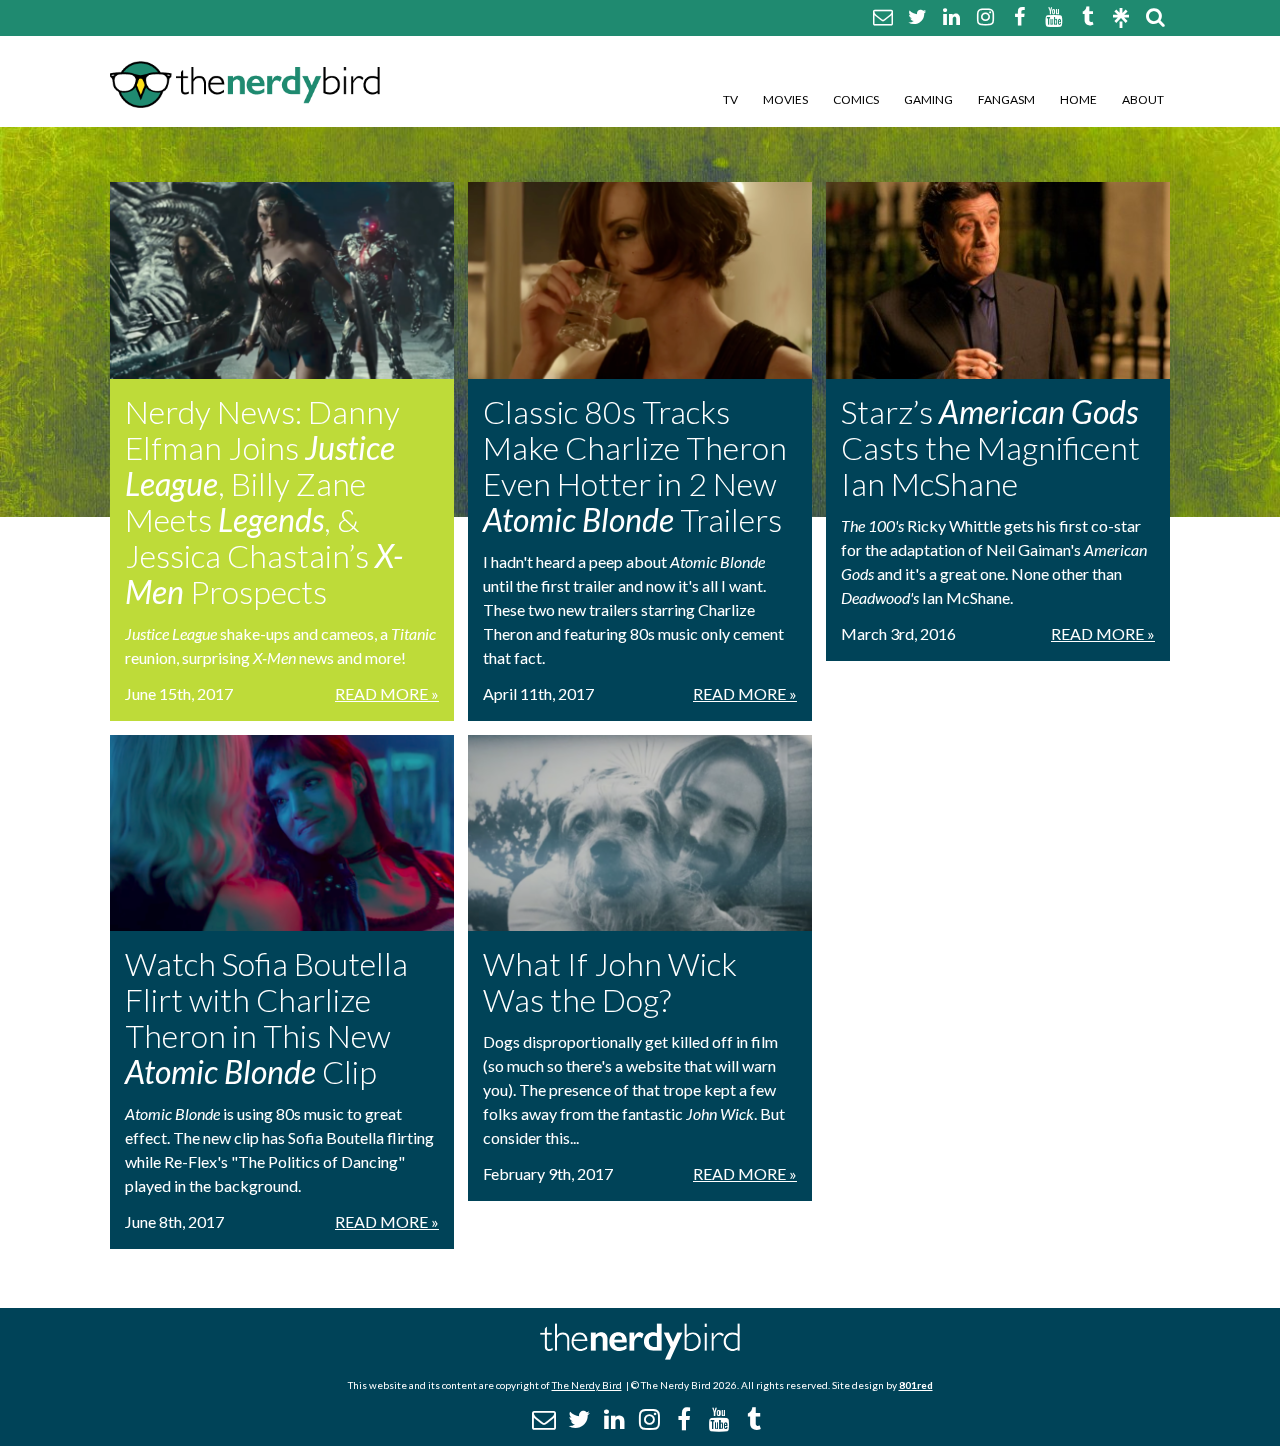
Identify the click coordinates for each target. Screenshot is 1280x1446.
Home (1078, 99)
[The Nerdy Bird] (640, 1354)
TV (730, 99)
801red (916, 1385)
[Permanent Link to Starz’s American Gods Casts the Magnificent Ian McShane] (998, 280)
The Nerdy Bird (587, 1385)
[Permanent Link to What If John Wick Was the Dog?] (640, 833)
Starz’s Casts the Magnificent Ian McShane (990, 447)
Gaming (928, 99)
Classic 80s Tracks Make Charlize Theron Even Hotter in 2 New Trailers (635, 465)
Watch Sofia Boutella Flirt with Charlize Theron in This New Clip (266, 1017)
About (1143, 99)
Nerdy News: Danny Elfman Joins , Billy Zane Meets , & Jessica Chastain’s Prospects (264, 501)
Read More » (387, 693)
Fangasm (1006, 99)
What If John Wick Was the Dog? (610, 981)
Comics (856, 99)
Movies (785, 99)
